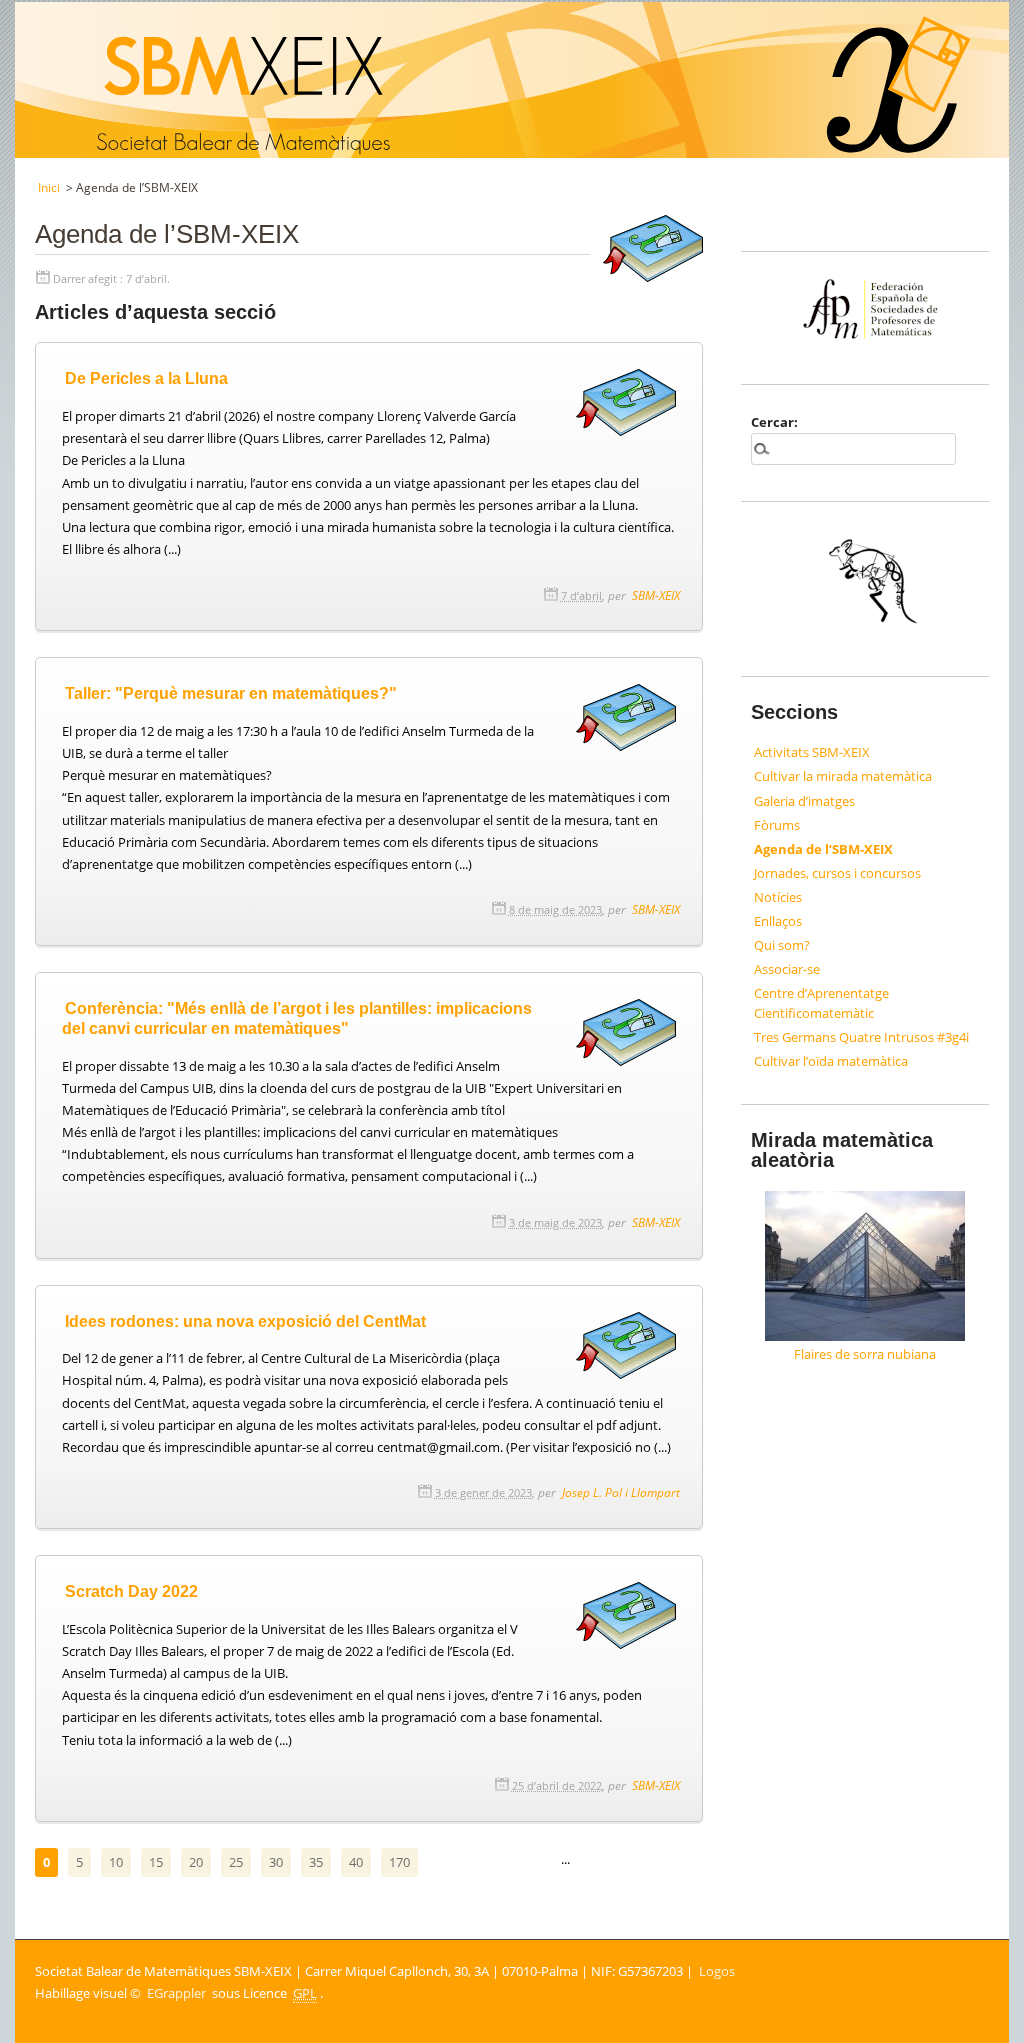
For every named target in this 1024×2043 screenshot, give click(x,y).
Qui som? (782, 945)
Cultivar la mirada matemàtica (843, 776)
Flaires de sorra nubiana (865, 1354)
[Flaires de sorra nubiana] (865, 1266)
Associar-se (787, 969)
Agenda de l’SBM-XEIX (823, 849)
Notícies (778, 897)
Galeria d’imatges (804, 801)
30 (276, 1862)
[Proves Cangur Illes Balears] (865, 584)
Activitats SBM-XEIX (812, 752)
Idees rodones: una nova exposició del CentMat (245, 1321)
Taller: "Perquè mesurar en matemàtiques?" (231, 693)
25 (236, 1862)
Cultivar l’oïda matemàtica (831, 1061)
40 (356, 1862)
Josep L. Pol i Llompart (621, 1492)
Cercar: (774, 422)
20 (196, 1862)
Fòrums (777, 825)
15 (156, 1862)
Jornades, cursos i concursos (837, 873)
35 (316, 1862)
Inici (49, 187)
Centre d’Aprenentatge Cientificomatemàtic (821, 1003)
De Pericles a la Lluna (146, 378)
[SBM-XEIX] (18, 11)
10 (116, 1862)
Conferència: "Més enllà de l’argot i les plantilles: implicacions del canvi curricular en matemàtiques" (297, 1018)
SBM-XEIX (656, 595)
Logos (717, 1971)
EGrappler (176, 1993)
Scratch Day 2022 (131, 1591)
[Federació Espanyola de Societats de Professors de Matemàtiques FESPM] (865, 279)
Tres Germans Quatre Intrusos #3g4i (861, 1037)
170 (399, 1862)
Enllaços (778, 921)
